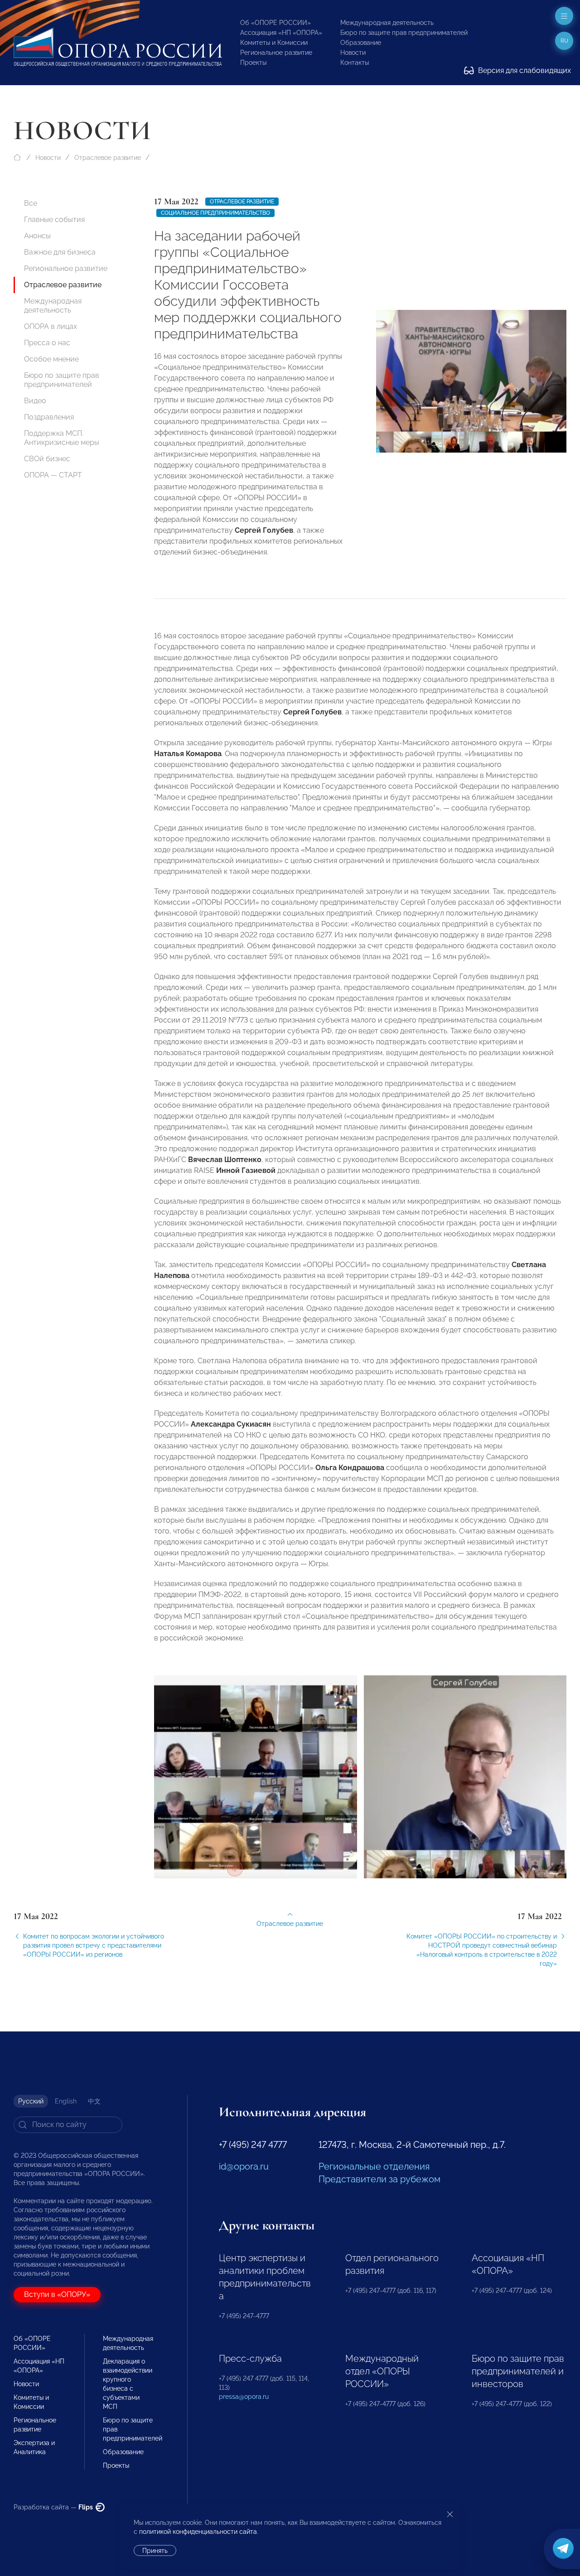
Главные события (54, 219)
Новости (353, 53)
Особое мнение (51, 359)
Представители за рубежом (379, 2179)
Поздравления (49, 417)
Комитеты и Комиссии (274, 43)
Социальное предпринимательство (215, 213)
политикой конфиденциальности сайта (198, 2532)
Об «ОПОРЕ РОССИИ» (275, 23)
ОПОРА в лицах (51, 326)
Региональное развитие (276, 53)
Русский (31, 2101)
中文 (94, 2101)
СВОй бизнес (47, 459)
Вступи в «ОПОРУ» (57, 2294)
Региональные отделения (374, 2166)
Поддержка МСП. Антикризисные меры (62, 438)
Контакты (355, 63)
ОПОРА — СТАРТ (53, 475)
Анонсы (37, 236)
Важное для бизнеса (60, 252)
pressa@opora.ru (244, 2397)
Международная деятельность (387, 23)
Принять (155, 2551)
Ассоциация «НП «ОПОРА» (281, 33)
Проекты (253, 63)
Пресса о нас (47, 343)
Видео (35, 401)
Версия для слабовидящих (524, 70)
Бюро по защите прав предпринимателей (404, 33)
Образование (361, 43)
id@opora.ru (244, 2166)
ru (564, 41)
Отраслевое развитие (108, 158)
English (66, 2101)
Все (31, 203)
